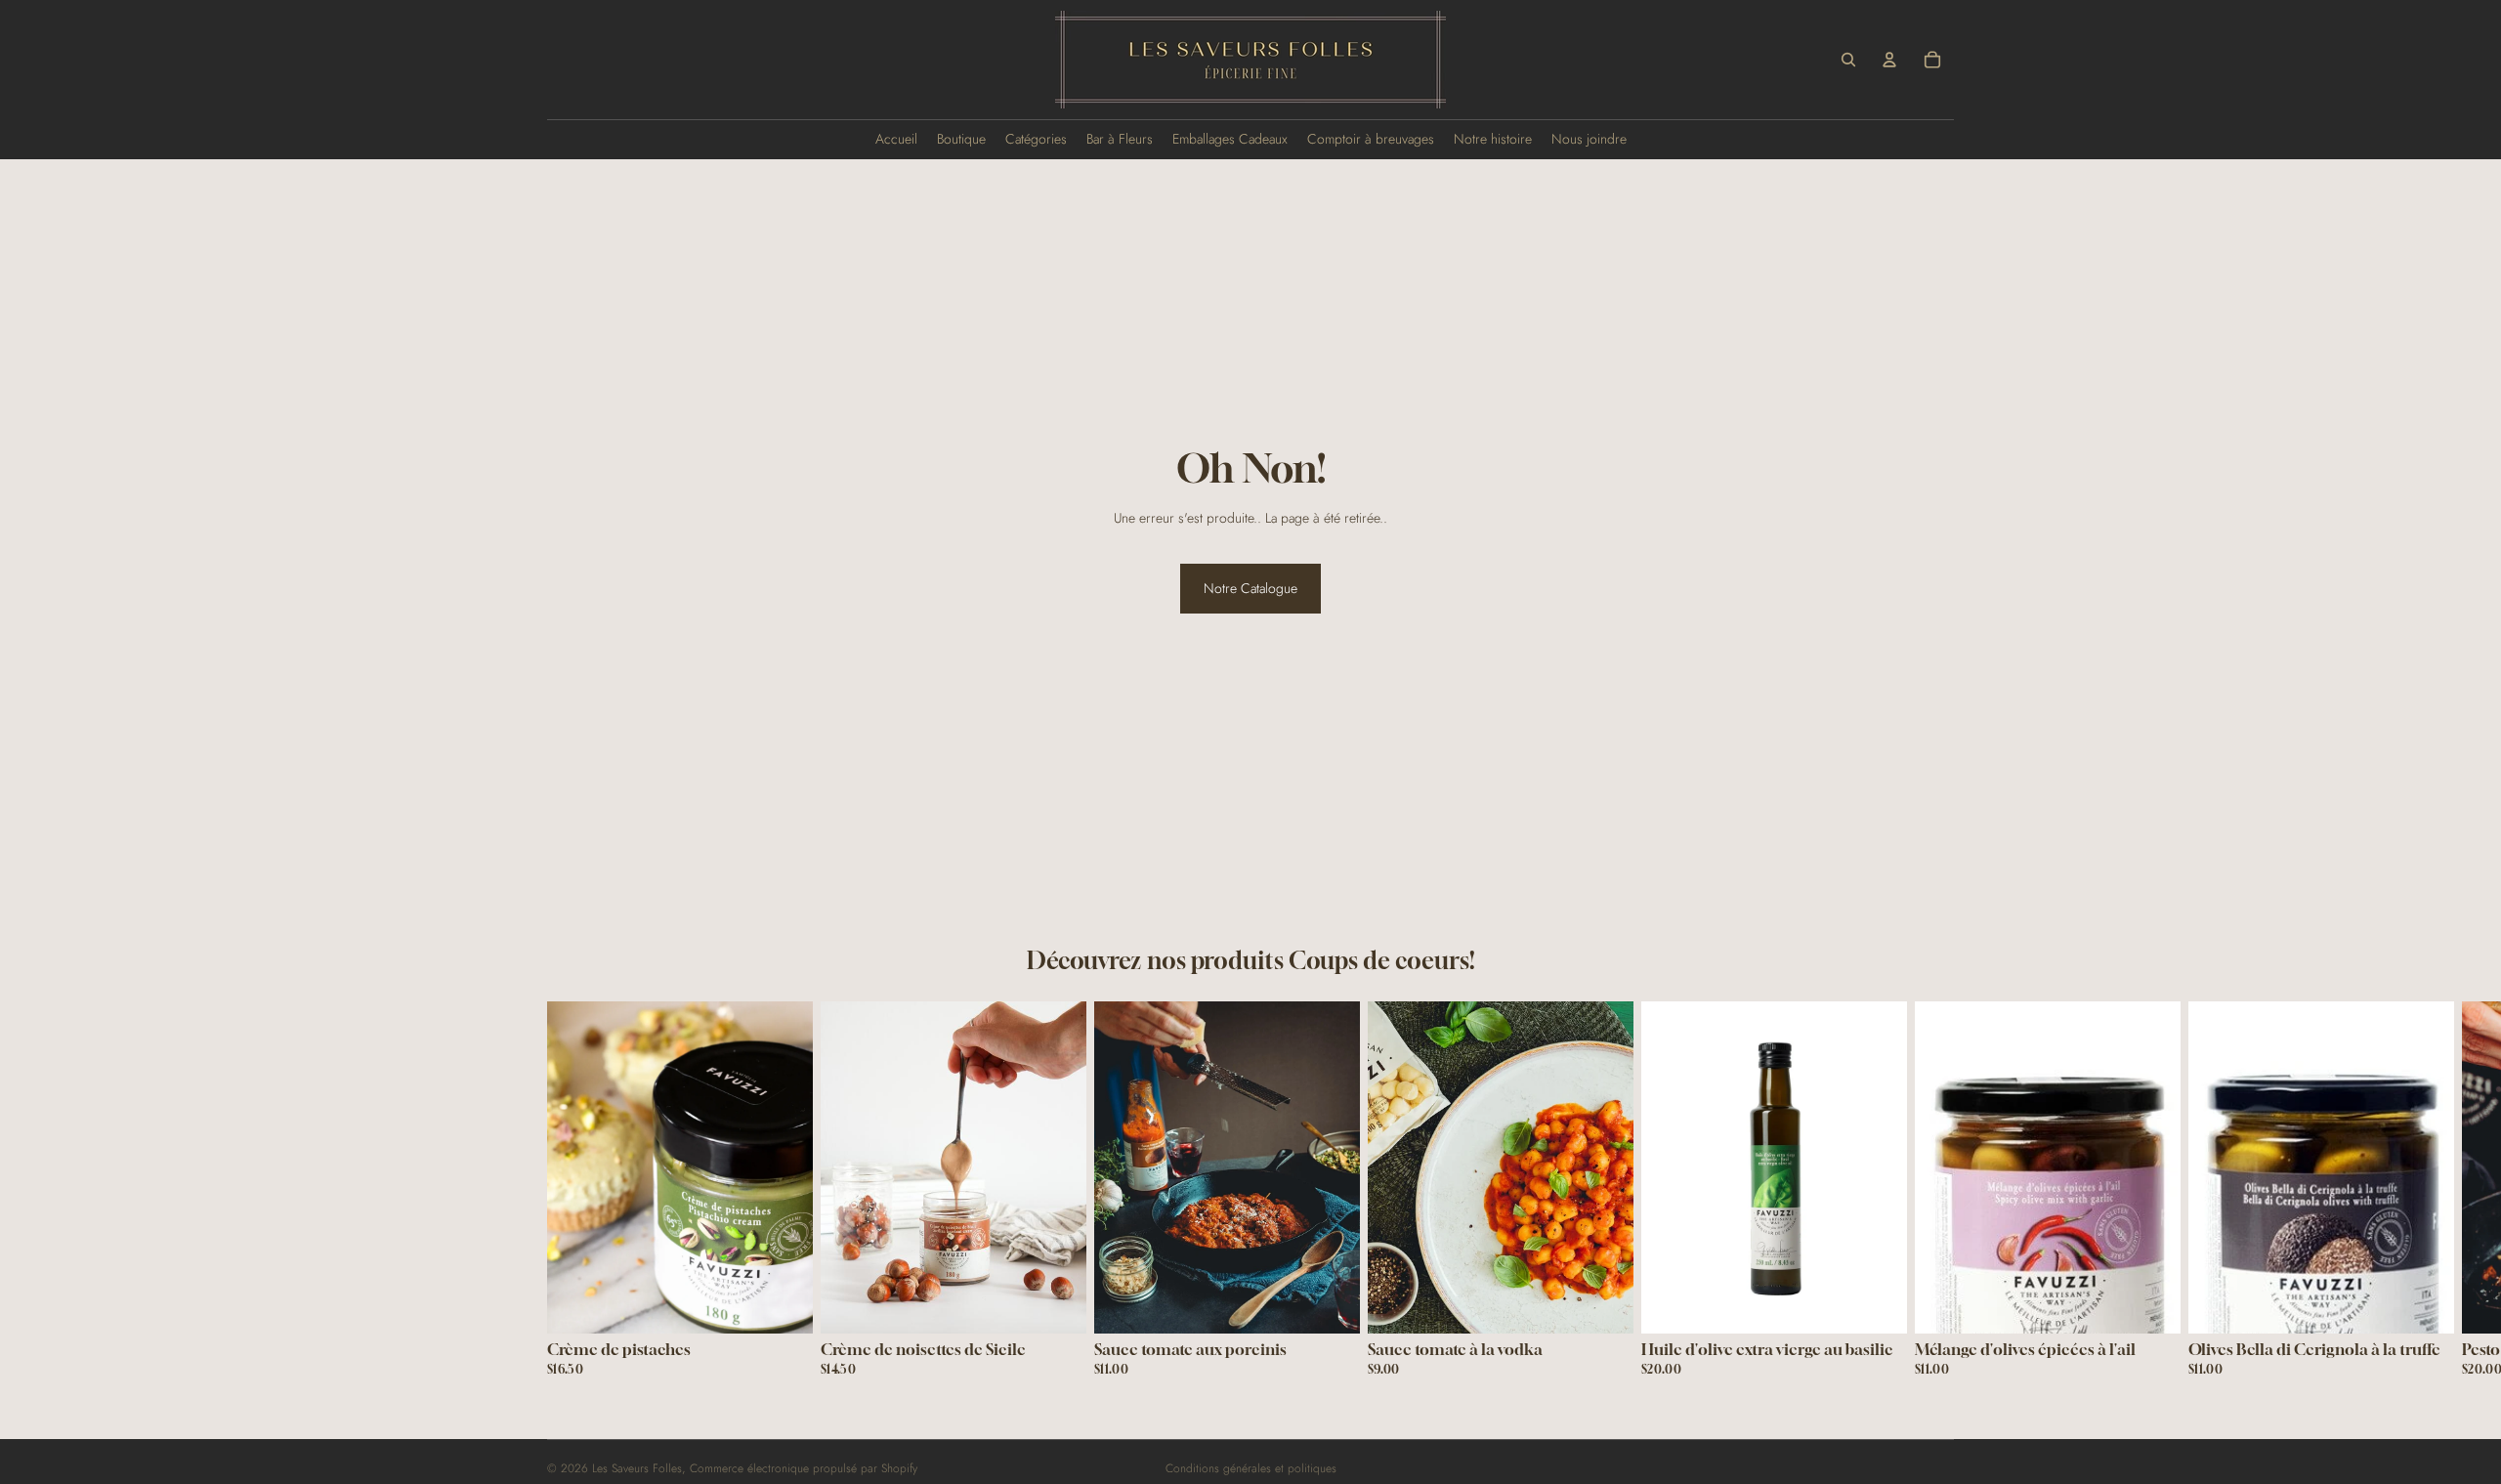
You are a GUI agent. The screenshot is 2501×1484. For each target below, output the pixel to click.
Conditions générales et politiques (1251, 1468)
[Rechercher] (1848, 60)
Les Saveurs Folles (637, 1468)
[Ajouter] (783, 1303)
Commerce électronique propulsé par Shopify (804, 1468)
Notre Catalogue (1250, 588)
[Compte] (1889, 60)
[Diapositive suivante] (1930, 1197)
